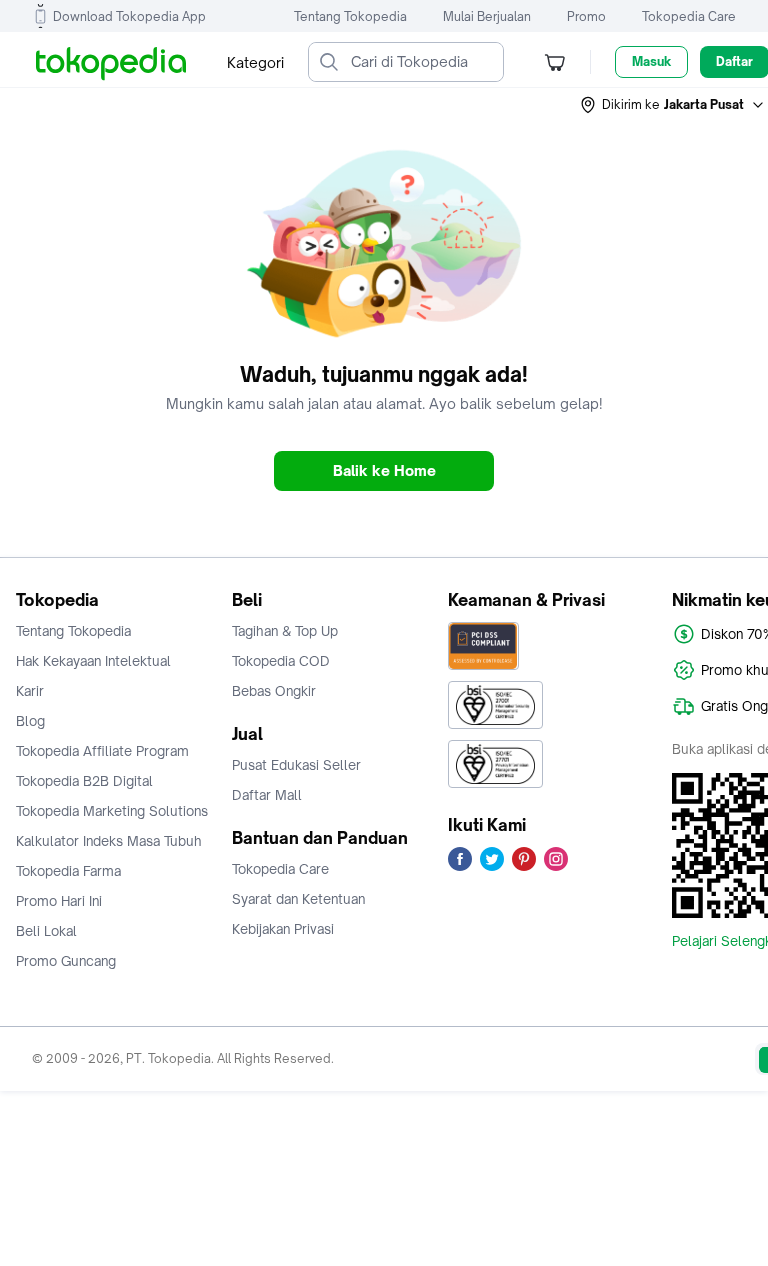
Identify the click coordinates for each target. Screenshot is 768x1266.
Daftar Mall (267, 795)
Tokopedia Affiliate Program (102, 751)
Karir (30, 691)
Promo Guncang (66, 961)
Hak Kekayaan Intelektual (93, 661)
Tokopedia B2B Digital (84, 781)
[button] (673, 105)
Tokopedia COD (281, 661)
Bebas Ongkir (274, 691)
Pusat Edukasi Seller (296, 765)
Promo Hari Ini (59, 901)
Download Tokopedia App (129, 16)
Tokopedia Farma (68, 871)
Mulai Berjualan (487, 16)
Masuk (651, 61)
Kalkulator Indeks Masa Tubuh (109, 841)
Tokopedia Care (689, 16)
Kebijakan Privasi (283, 929)
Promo (586, 16)
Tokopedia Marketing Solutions (112, 811)
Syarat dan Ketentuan (298, 899)
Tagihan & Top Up (285, 631)
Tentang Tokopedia (350, 16)
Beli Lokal (46, 931)
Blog (30, 721)
